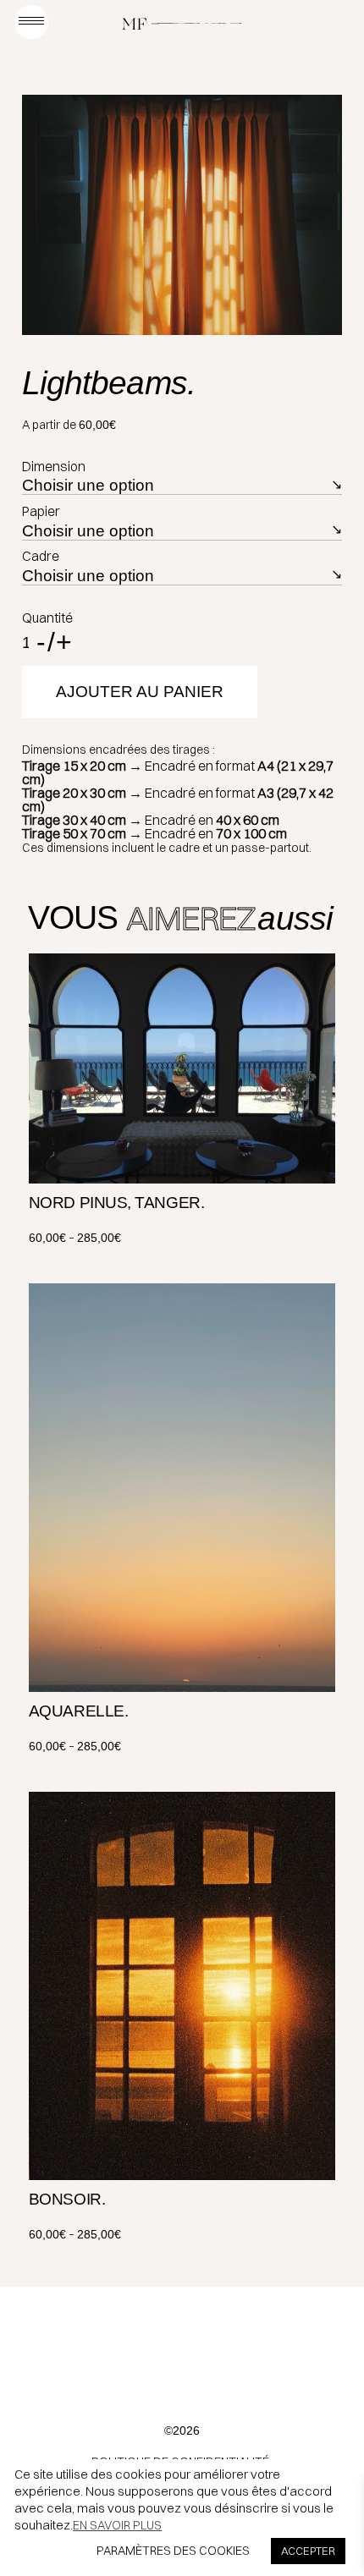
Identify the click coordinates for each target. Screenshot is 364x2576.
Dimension (54, 466)
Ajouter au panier (140, 692)
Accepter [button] (308, 2551)
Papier (41, 511)
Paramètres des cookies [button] (173, 2551)
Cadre (41, 556)
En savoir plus (117, 2525)
